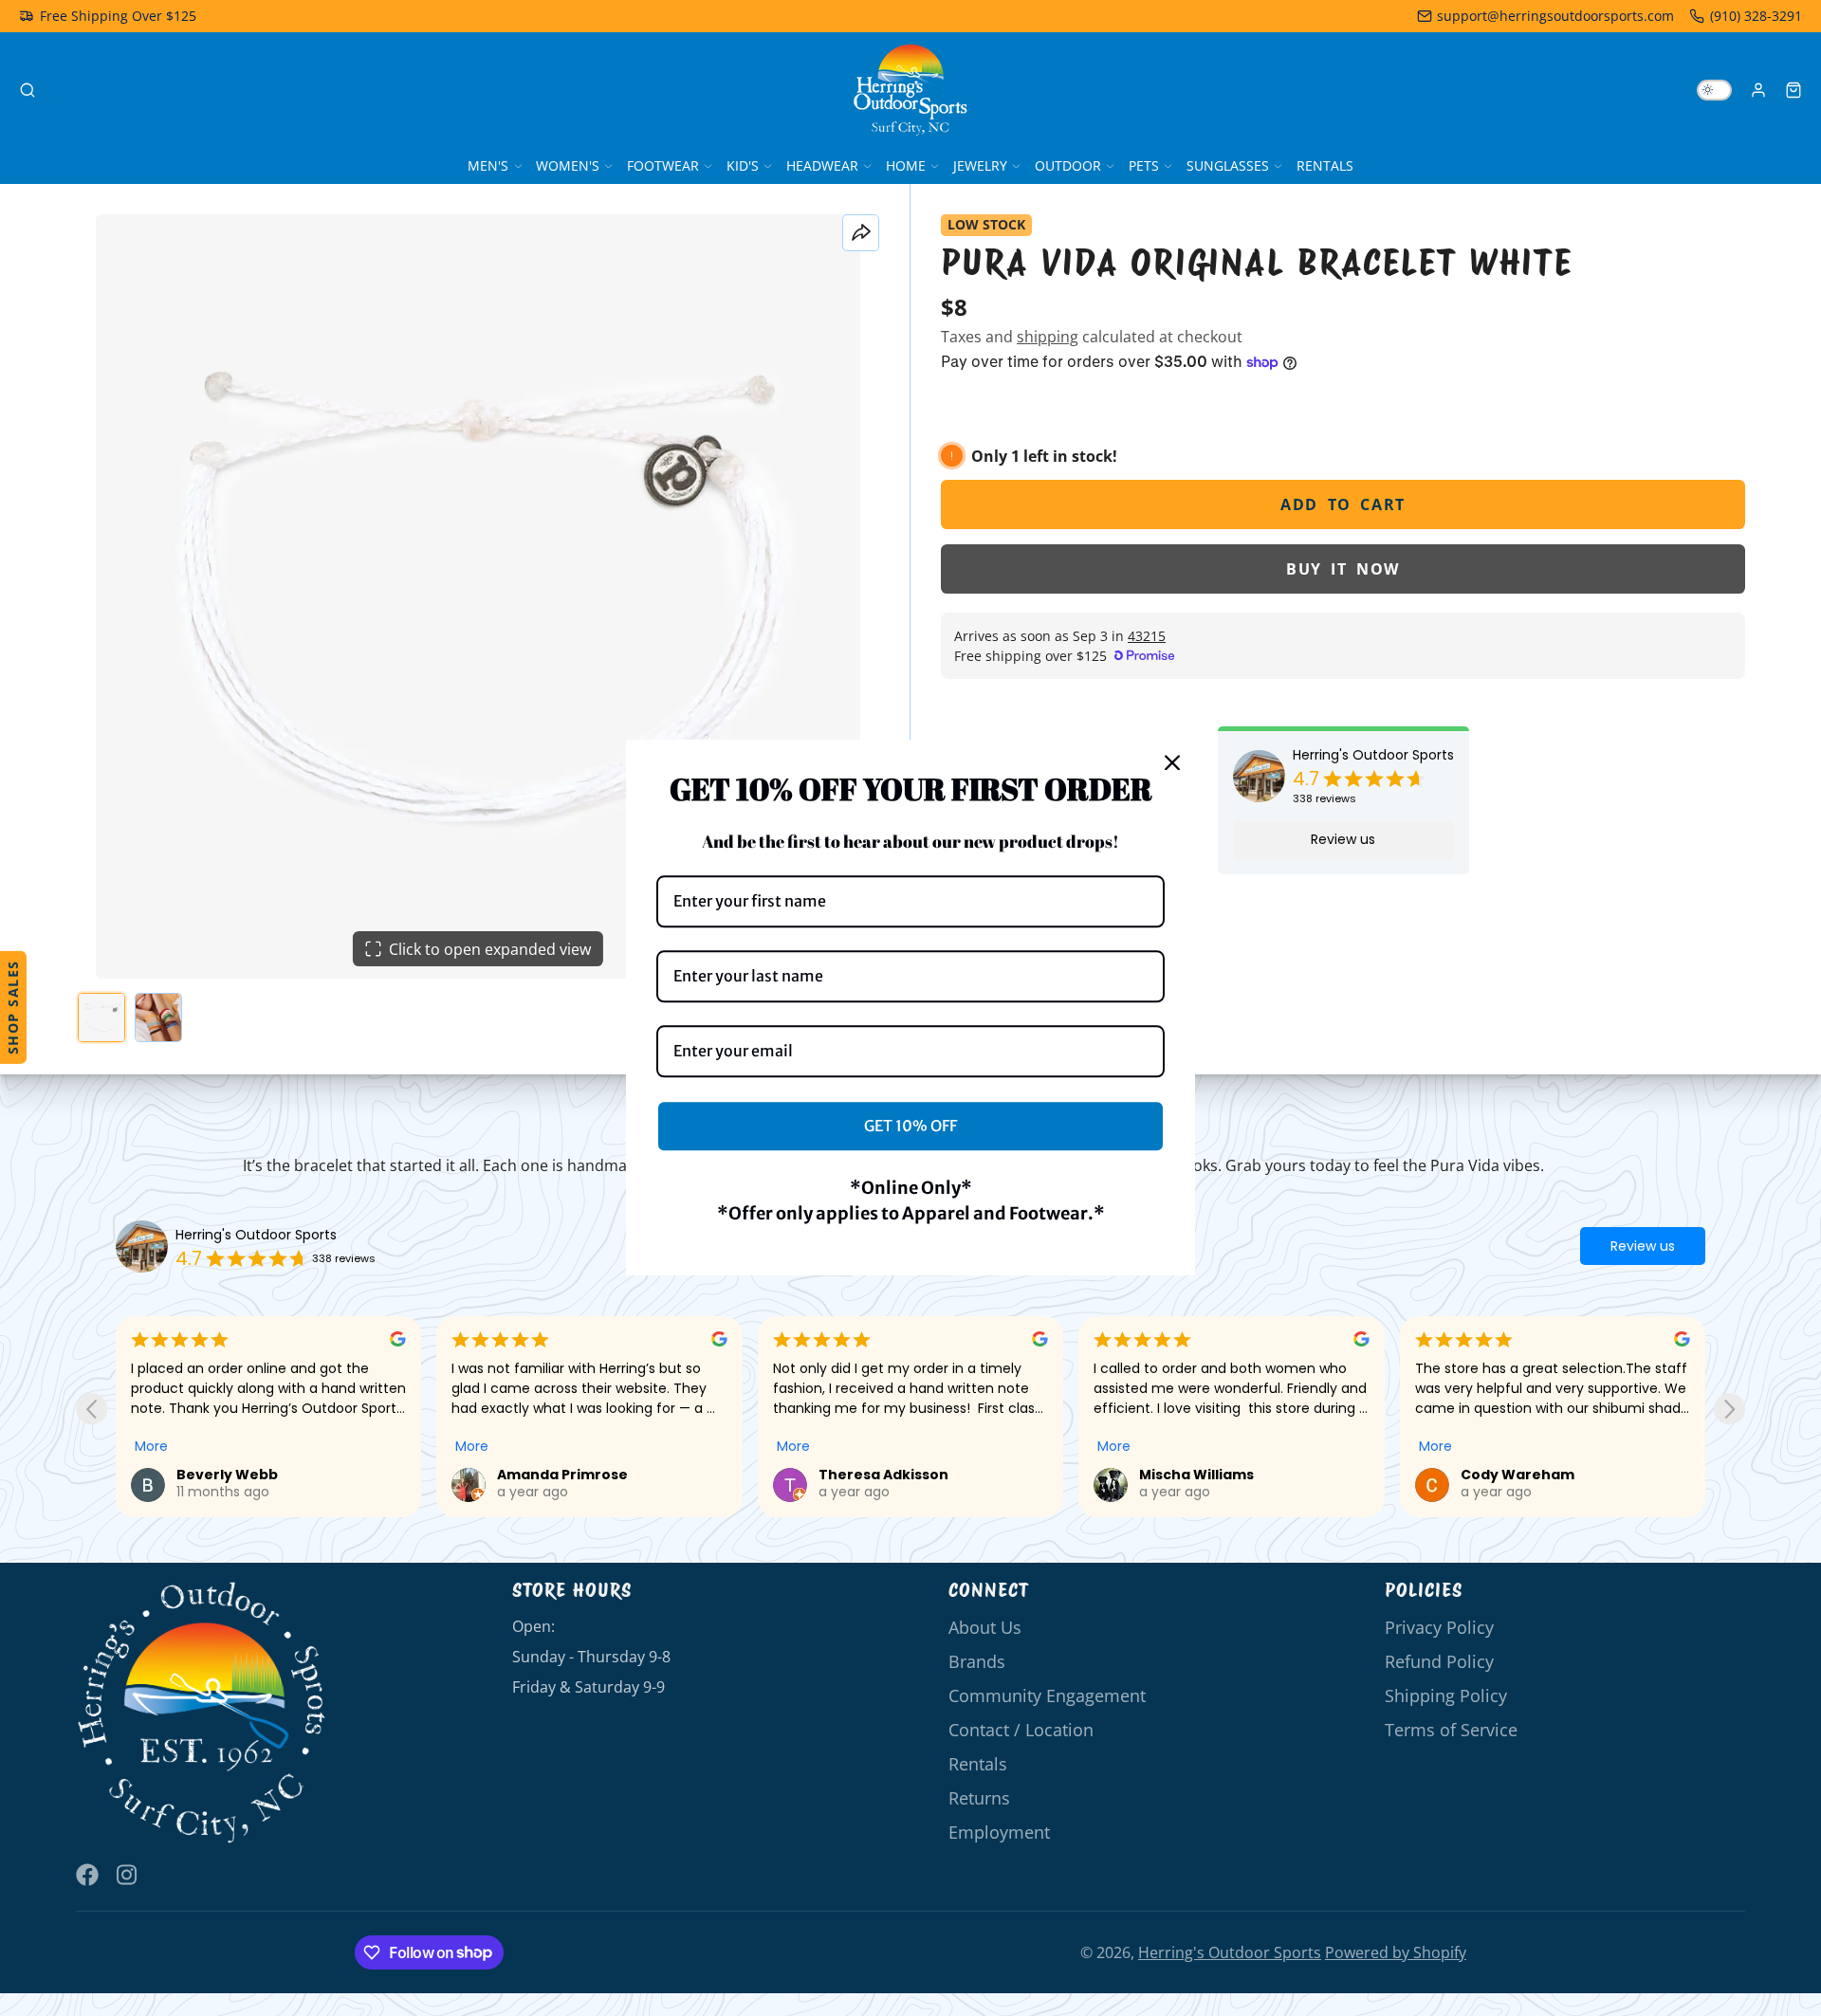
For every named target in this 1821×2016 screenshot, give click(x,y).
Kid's (743, 165)
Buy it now (1343, 569)
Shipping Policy (1446, 1695)
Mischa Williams (1196, 1475)
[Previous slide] (92, 1409)
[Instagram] (128, 1875)
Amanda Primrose (562, 1475)
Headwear (822, 165)
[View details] (202, 1713)
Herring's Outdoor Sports (1373, 755)
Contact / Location (1021, 1730)
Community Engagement (1047, 1695)
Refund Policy (1439, 1661)
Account (1758, 90)
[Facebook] (87, 1875)
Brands (977, 1661)
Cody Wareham (1517, 1475)
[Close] (1172, 762)
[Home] (910, 90)
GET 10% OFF (910, 1126)
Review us (1343, 839)
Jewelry (980, 165)
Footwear (663, 165)
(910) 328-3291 (1756, 16)
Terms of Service (1451, 1730)
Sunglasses (1228, 165)
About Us (985, 1627)
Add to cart (1343, 504)
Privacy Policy (1439, 1627)
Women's (568, 165)
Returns (979, 1798)
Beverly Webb (227, 1475)
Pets (1144, 165)
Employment (999, 1832)
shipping (1048, 337)
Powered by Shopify (1396, 1952)
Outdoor (1068, 165)
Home (906, 165)
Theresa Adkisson (883, 1475)
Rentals (1325, 165)
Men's (488, 165)
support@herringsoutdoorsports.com (1555, 16)
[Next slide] (1729, 1409)
